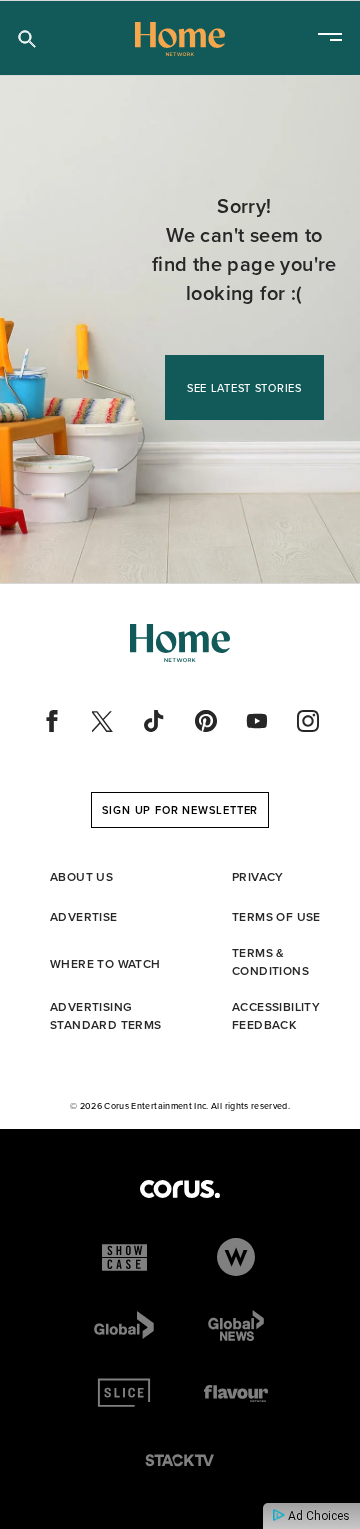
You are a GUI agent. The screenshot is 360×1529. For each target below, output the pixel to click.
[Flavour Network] (236, 1393)
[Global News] (236, 1325)
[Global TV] (124, 1325)
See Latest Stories (244, 388)
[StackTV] (180, 1461)
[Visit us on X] (103, 721)
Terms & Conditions (270, 962)
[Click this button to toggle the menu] (330, 39)
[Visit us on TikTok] (154, 721)
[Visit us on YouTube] (257, 721)
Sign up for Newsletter (180, 810)
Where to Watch (105, 964)
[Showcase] (124, 1257)
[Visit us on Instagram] (308, 721)
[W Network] (236, 1257)
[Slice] (124, 1393)
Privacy (258, 877)
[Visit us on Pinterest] (206, 721)
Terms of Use (276, 917)
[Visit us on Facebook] (52, 721)
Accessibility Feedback (276, 1016)
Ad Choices (317, 1516)
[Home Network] (180, 39)
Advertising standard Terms (106, 1016)
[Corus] (180, 1189)
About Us (81, 877)
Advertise (84, 917)
